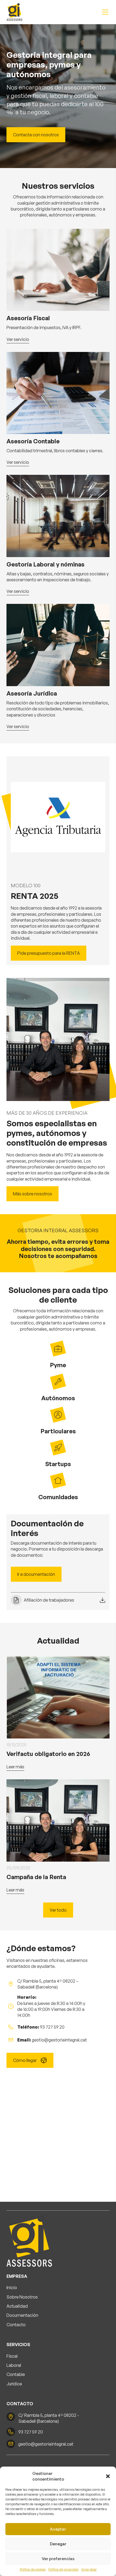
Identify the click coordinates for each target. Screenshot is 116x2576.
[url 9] (14, 12)
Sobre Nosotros (22, 2297)
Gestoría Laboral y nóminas (45, 564)
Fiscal (12, 2356)
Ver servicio (18, 340)
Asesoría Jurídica (32, 693)
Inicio (12, 2288)
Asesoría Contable (33, 441)
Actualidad (17, 2306)
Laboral (14, 2365)
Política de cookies (33, 2569)
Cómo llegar (25, 2060)
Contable (16, 2374)
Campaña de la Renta (36, 1877)
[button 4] (105, 12)
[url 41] (58, 1820)
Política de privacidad (63, 2569)
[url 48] (39, 2241)
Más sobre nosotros (33, 1194)
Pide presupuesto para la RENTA (49, 953)
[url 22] (58, 270)
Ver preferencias (58, 2559)
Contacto (16, 2325)
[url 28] (58, 516)
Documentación (22, 2315)
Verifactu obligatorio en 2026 (48, 1754)
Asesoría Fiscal (28, 318)
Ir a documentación (36, 1574)
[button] (108, 2476)
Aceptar (58, 2529)
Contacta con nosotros (36, 135)
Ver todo (58, 1910)
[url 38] (58, 1697)
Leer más (15, 1767)
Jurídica (14, 2384)
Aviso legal (89, 2569)
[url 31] (58, 645)
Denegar (58, 2544)
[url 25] (58, 393)
